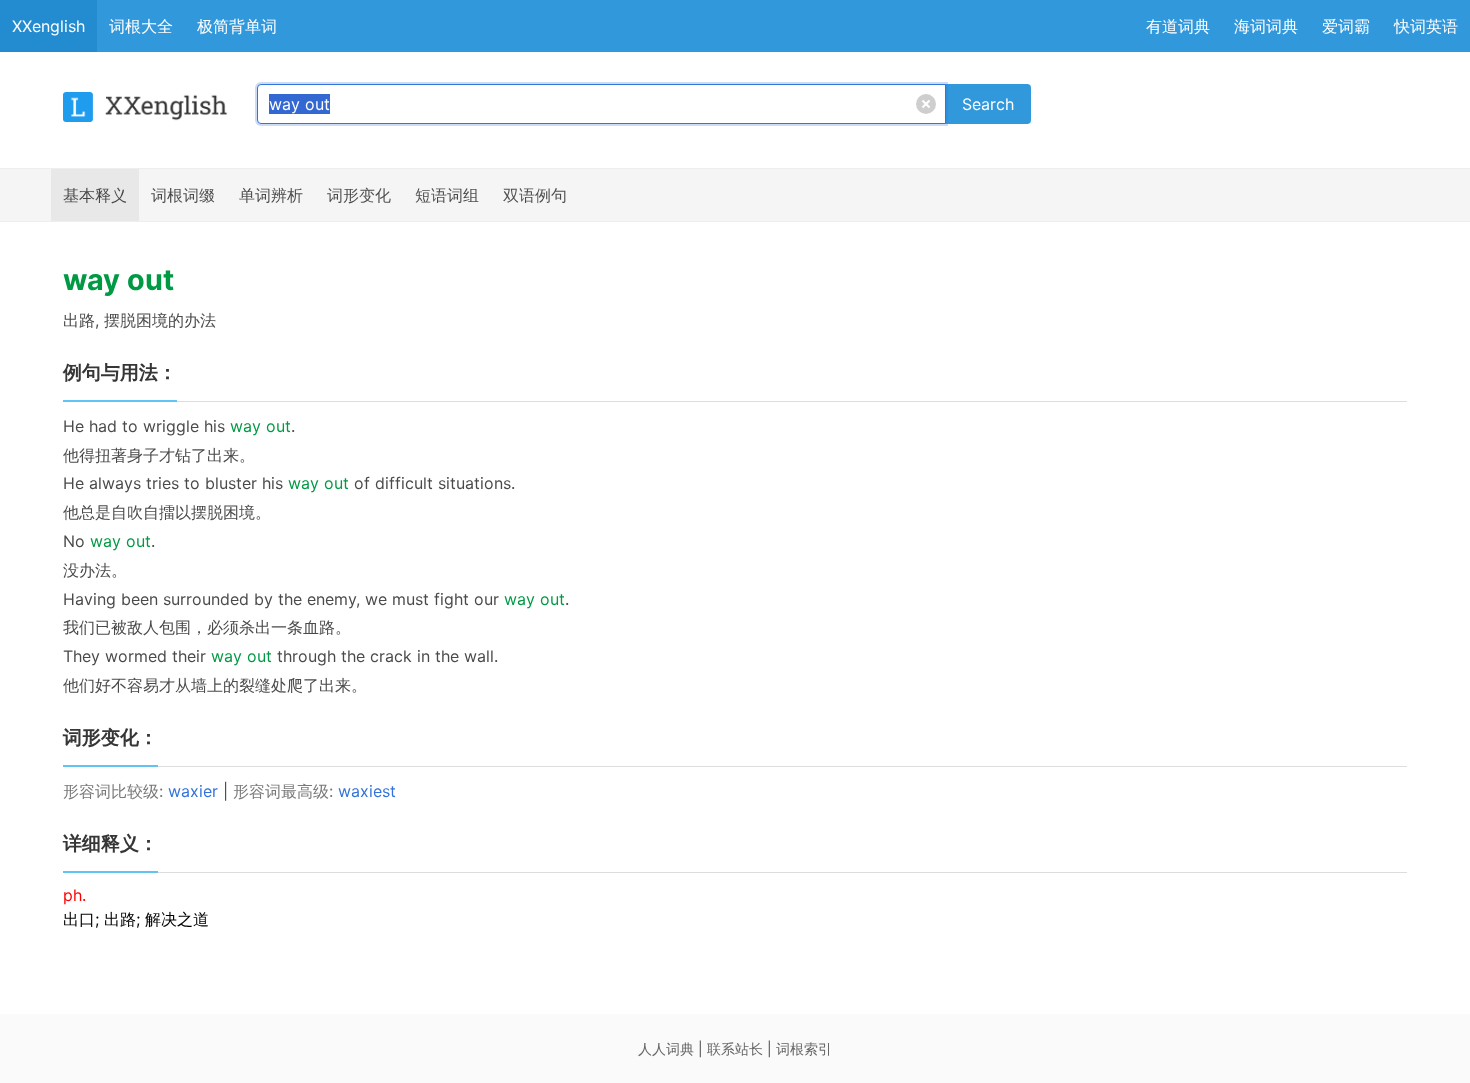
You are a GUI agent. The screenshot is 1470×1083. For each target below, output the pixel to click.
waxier (193, 791)
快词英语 (1426, 26)
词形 (359, 195)
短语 (447, 195)
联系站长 (735, 1048)
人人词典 (666, 1048)
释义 (95, 195)
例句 (535, 195)
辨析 (271, 195)
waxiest (367, 791)
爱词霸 (1346, 26)
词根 (183, 195)
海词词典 (1266, 26)
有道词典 (1178, 26)
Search (988, 104)
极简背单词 (237, 26)
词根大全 (141, 26)
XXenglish (48, 26)
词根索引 (804, 1048)
